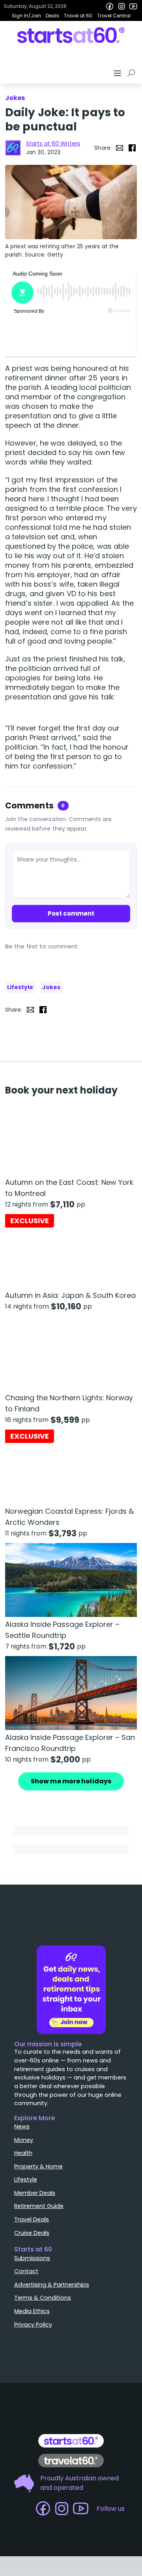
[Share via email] (120, 148)
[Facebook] (110, 6)
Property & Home (38, 2166)
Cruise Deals (32, 2233)
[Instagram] (121, 6)
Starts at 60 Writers (53, 144)
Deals (52, 16)
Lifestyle (20, 987)
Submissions (32, 2258)
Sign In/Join (26, 16)
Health (23, 2153)
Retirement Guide (39, 2206)
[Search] (133, 73)
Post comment (71, 913)
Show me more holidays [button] (71, 1781)
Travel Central (114, 16)
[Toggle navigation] (118, 73)
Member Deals (35, 2193)
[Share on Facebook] (132, 148)
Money (24, 2140)
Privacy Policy (33, 2325)
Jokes (51, 987)
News (22, 2127)
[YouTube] (133, 6)
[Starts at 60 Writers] (13, 148)
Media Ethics (32, 2311)
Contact (26, 2271)
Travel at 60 (78, 16)
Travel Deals (32, 2219)
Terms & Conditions (43, 2298)
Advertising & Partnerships (52, 2285)
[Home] (71, 35)
